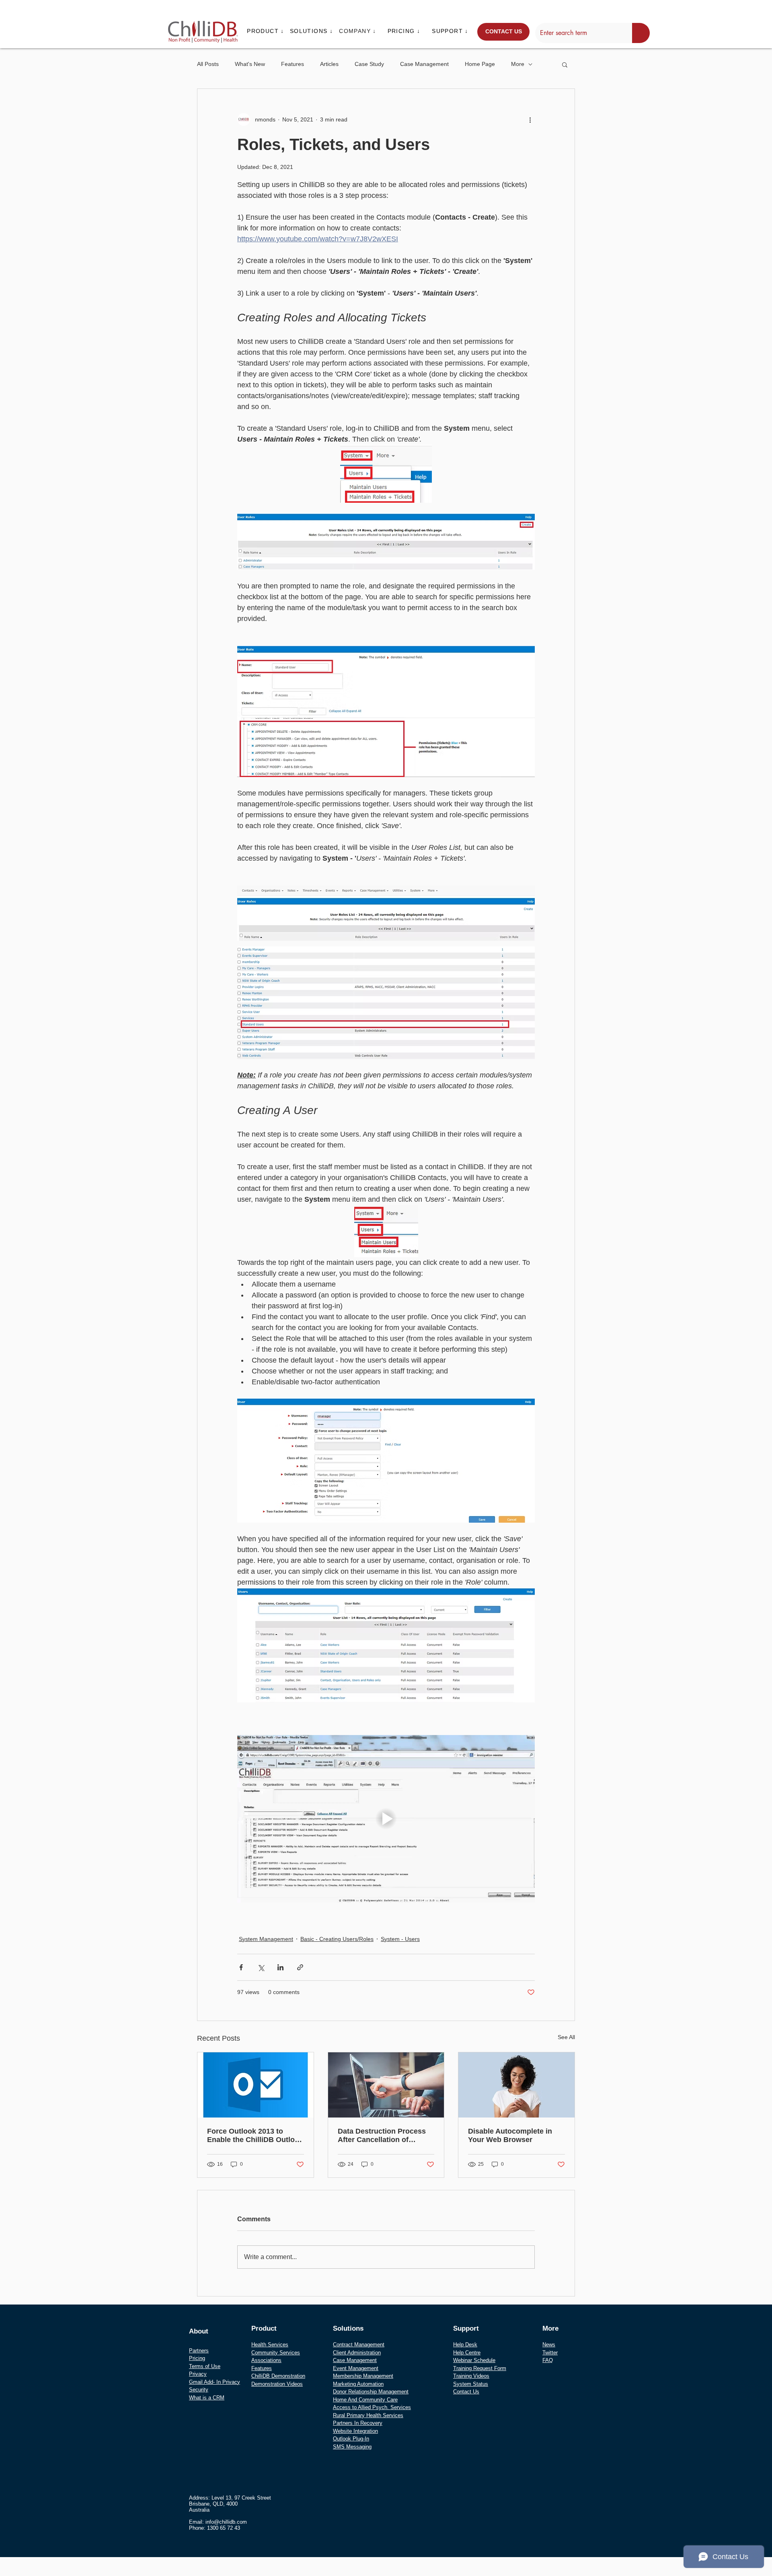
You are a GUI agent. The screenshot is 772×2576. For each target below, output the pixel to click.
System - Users (400, 1939)
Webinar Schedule (474, 2360)
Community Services (276, 2353)
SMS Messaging (352, 2447)
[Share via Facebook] (241, 1967)
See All (566, 2037)
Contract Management (359, 2345)
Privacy (198, 2374)
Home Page (480, 64)
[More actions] (530, 119)
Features (293, 64)
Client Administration (357, 2353)
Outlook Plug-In (351, 2439)
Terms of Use (205, 2366)
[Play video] (386, 1819)
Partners (199, 2351)
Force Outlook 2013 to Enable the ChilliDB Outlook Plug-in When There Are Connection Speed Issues (255, 2136)
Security (199, 2390)
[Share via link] (300, 1967)
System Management (266, 1939)
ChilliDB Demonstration (278, 2376)
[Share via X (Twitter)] (261, 1967)
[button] (266, 31)
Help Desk (465, 2345)
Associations (266, 2360)
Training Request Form (480, 2368)
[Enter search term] (641, 33)
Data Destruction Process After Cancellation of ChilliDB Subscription (382, 2136)
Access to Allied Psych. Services (372, 2407)
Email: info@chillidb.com (218, 2522)
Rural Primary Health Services (368, 2415)
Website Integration (355, 2431)
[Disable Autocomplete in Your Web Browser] (516, 2085)
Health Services (270, 2345)
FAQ (548, 2360)
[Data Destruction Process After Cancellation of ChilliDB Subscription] (386, 2085)
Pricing (197, 2358)
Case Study (369, 64)
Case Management (424, 64)
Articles (329, 64)
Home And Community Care (365, 2400)
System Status (471, 2384)
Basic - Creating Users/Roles (337, 1939)
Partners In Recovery (358, 2423)
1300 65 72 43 (224, 2528)
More (518, 64)
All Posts (208, 64)
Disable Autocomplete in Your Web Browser (510, 2135)
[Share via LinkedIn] (280, 1967)
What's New (250, 64)
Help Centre (467, 2353)
